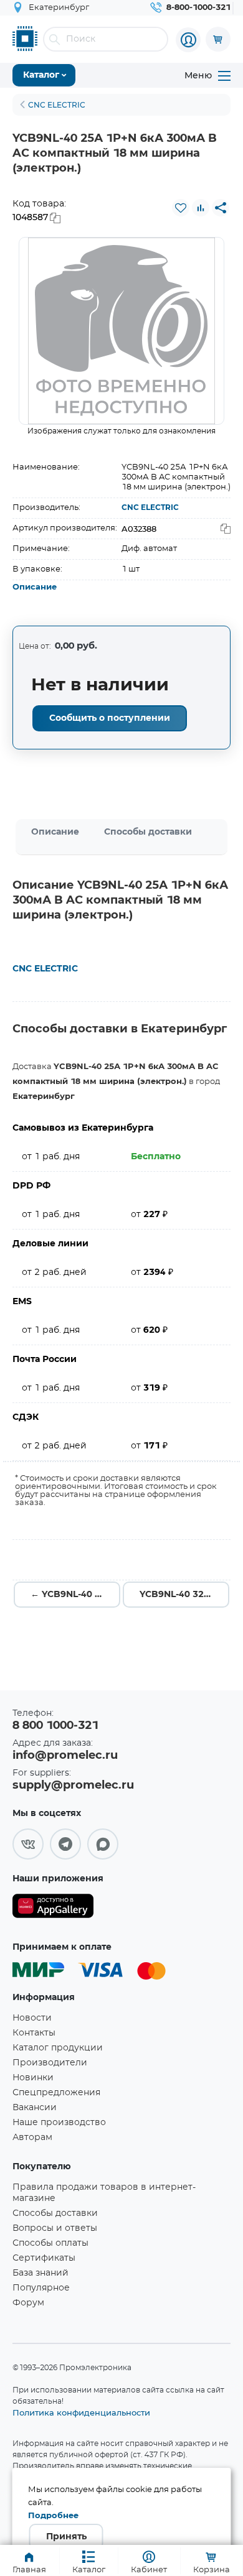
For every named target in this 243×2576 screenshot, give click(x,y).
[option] (121, 331)
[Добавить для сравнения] (201, 208)
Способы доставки (148, 832)
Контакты (34, 2033)
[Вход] (188, 40)
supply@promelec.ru (73, 1786)
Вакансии (35, 2108)
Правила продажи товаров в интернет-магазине (104, 2193)
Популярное (41, 2288)
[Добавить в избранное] (181, 208)
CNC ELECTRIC (150, 507)
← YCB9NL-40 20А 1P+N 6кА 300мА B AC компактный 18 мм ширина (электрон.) (75, 1595)
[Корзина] (218, 39)
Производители (50, 2063)
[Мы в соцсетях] (28, 1844)
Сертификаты (44, 2258)
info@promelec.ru (65, 1756)
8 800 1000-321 (55, 1726)
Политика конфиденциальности (81, 2412)
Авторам (32, 2138)
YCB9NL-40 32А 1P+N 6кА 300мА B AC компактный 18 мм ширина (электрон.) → (184, 1595)
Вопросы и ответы (55, 2228)
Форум (28, 2303)
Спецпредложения (56, 2093)
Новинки (33, 2078)
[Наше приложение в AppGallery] (53, 1908)
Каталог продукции (58, 2048)
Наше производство (59, 2123)
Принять (66, 2537)
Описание (35, 587)
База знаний (40, 2273)
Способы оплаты (50, 2243)
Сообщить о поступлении (110, 718)
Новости (32, 2018)
